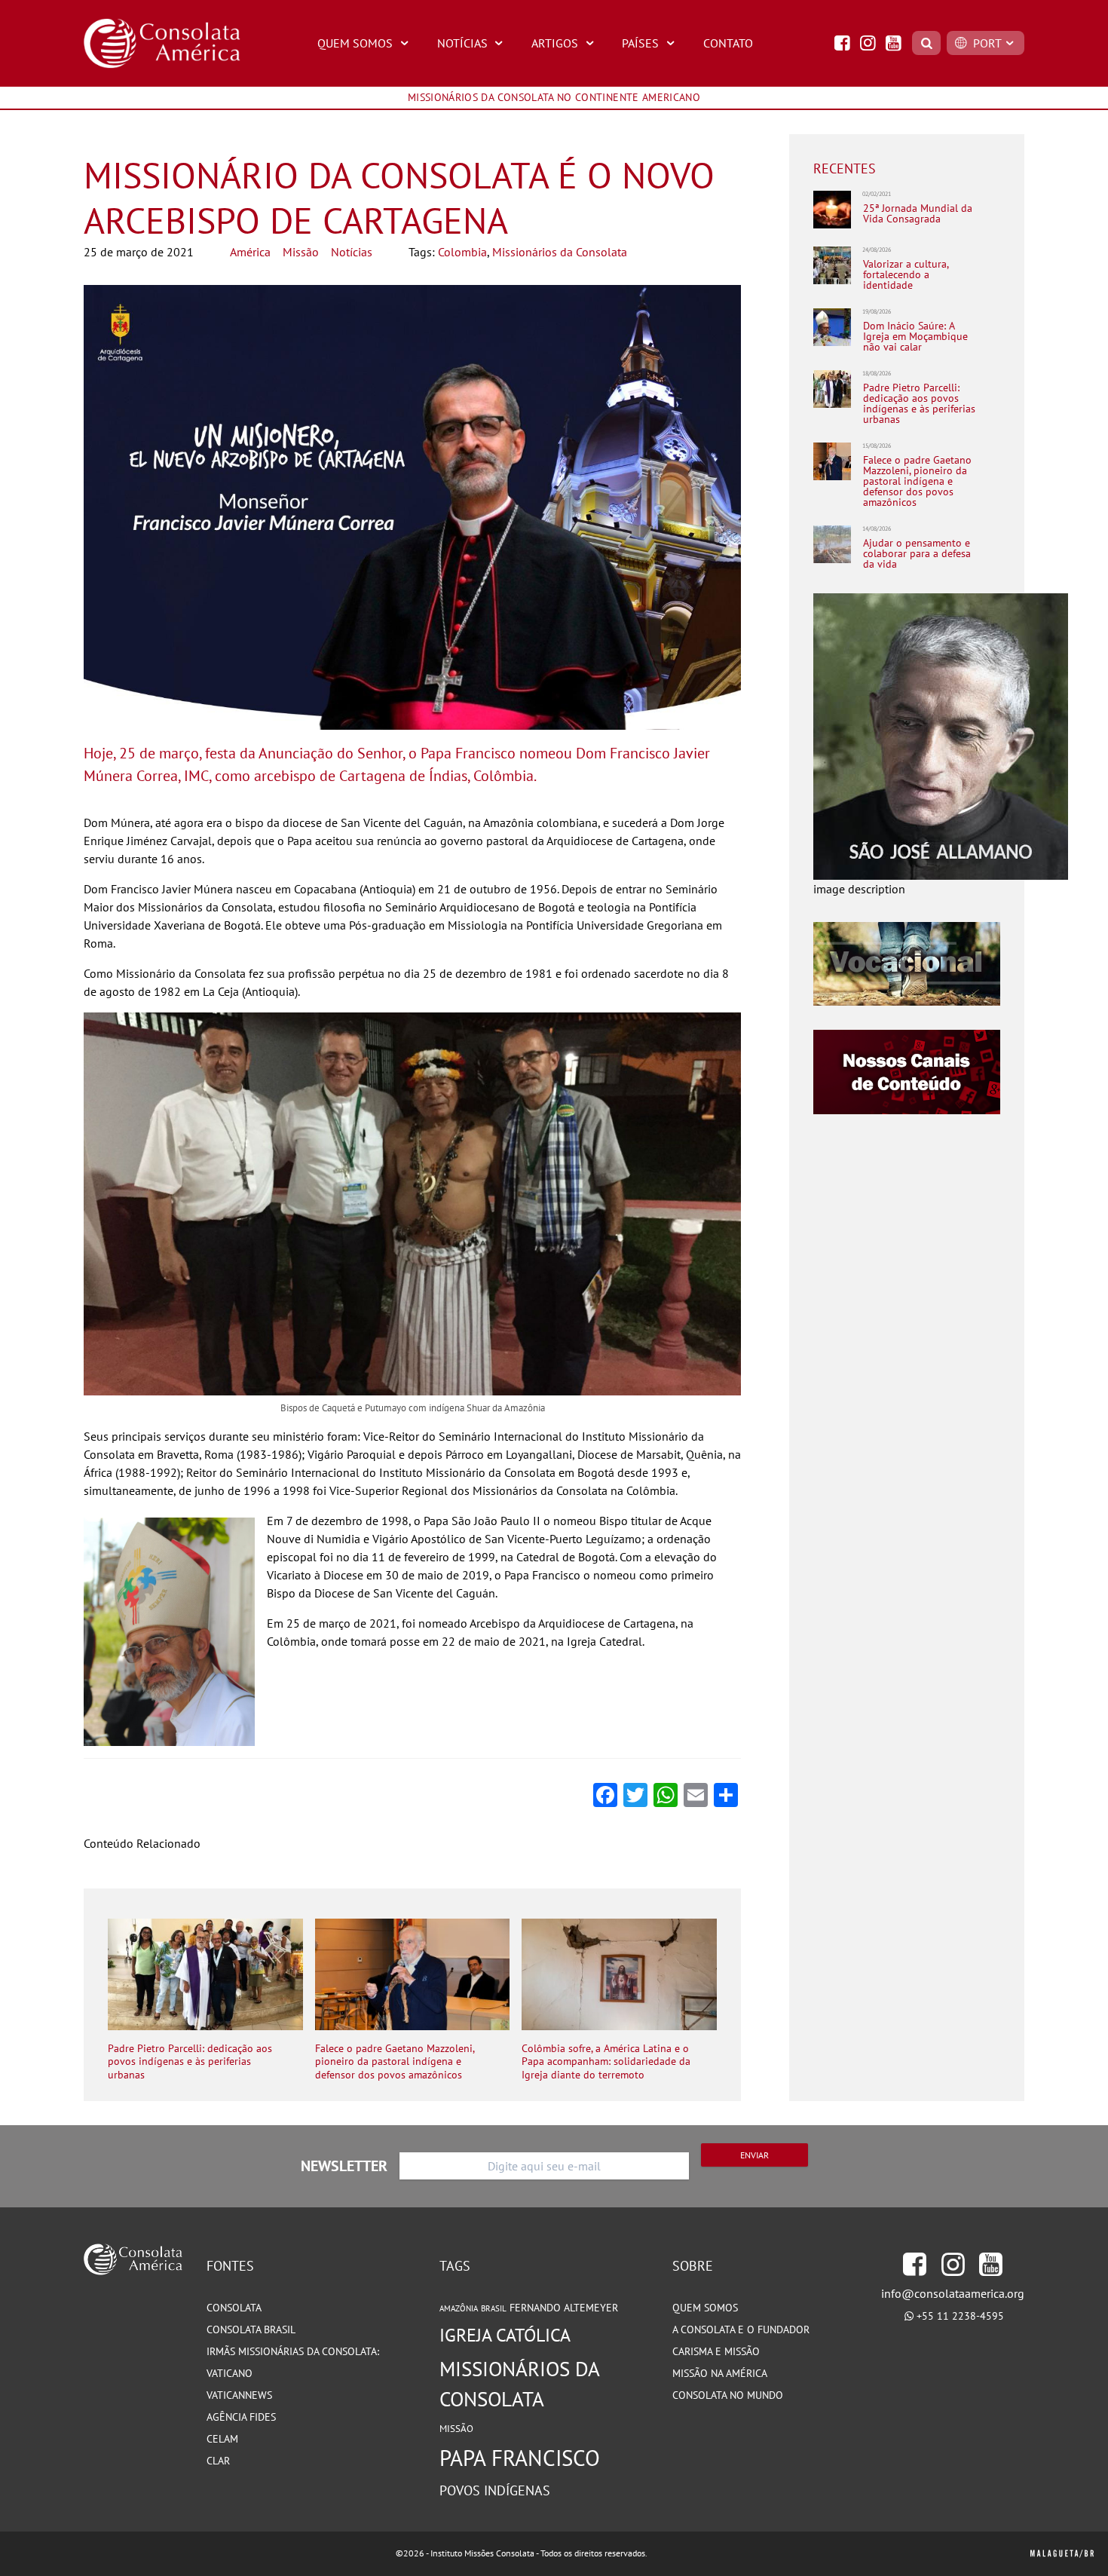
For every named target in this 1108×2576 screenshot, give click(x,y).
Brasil (494, 2308)
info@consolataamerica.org (953, 2293)
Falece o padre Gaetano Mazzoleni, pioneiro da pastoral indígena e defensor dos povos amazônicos (395, 2062)
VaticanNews (239, 2395)
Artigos (555, 43)
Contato (728, 43)
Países (640, 43)
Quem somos (705, 2308)
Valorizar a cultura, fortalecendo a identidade (906, 274)
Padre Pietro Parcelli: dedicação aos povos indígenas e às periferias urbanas (190, 2062)
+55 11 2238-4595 (960, 2316)
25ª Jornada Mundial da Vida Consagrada (918, 214)
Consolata (234, 2308)
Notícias (462, 43)
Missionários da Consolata (560, 252)
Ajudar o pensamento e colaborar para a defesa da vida (917, 553)
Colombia (462, 252)
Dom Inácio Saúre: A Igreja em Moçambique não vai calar (915, 336)
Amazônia (459, 2308)
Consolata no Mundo (728, 2395)
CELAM (222, 2439)
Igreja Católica (505, 2335)
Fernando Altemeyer (564, 2308)
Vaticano (230, 2373)
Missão (301, 252)
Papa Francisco (520, 2458)
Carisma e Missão (716, 2351)
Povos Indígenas (495, 2490)
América (250, 252)
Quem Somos (355, 43)
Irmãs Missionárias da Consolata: (293, 2351)
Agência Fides (241, 2417)
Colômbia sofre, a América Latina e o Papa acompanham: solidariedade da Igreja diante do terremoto (606, 2062)
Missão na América (720, 2373)
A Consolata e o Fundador (741, 2329)
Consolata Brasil (251, 2329)
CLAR (218, 2461)
